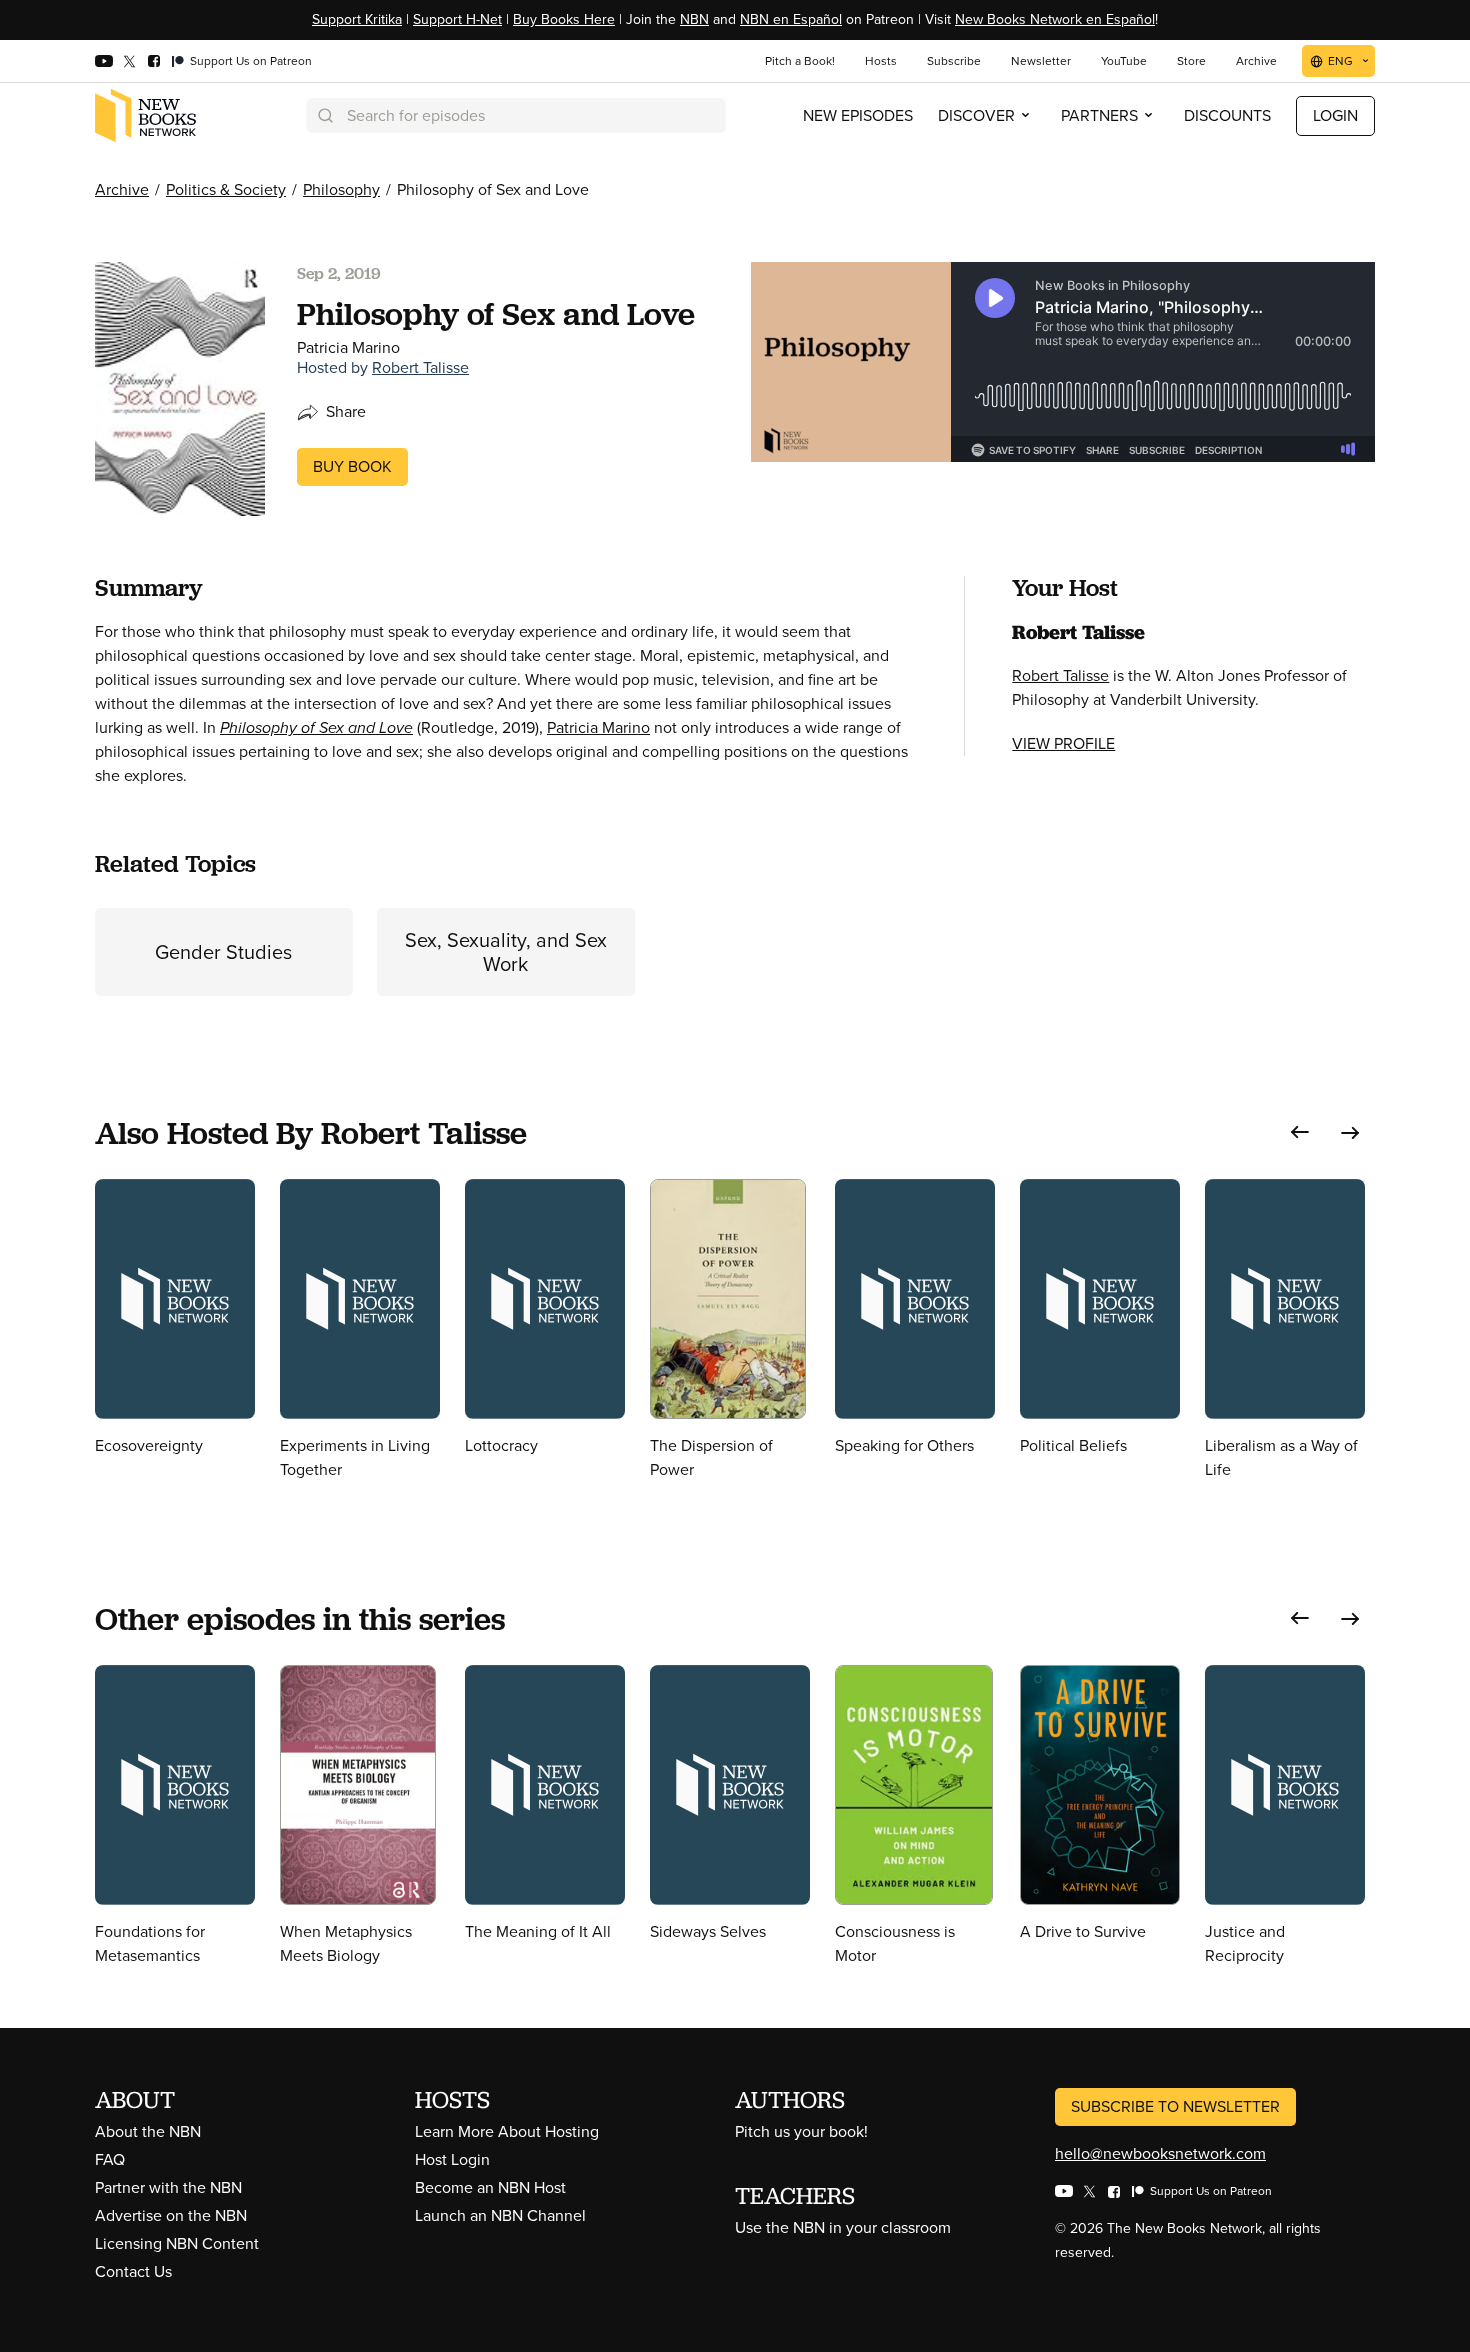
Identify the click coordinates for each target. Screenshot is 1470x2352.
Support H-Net (457, 19)
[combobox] (516, 115)
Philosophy (341, 189)
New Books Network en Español (1055, 19)
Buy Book (352, 466)
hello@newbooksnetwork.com (1160, 2153)
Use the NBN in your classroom (843, 2227)
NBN (694, 19)
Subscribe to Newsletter (1175, 2106)
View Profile (1063, 743)
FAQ (110, 2159)
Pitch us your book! (801, 2131)
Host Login (452, 2159)
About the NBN (148, 2131)
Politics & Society (226, 189)
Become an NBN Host (490, 2187)
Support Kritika (357, 19)
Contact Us (133, 2271)
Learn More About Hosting (507, 2131)
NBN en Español (791, 19)
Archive (122, 189)
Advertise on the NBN (171, 2215)
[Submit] (324, 115)
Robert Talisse (420, 367)
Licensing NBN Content (177, 2243)
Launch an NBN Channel (500, 2215)
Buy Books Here (564, 19)
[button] (1300, 1132)
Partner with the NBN (168, 2187)
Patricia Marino (598, 727)
